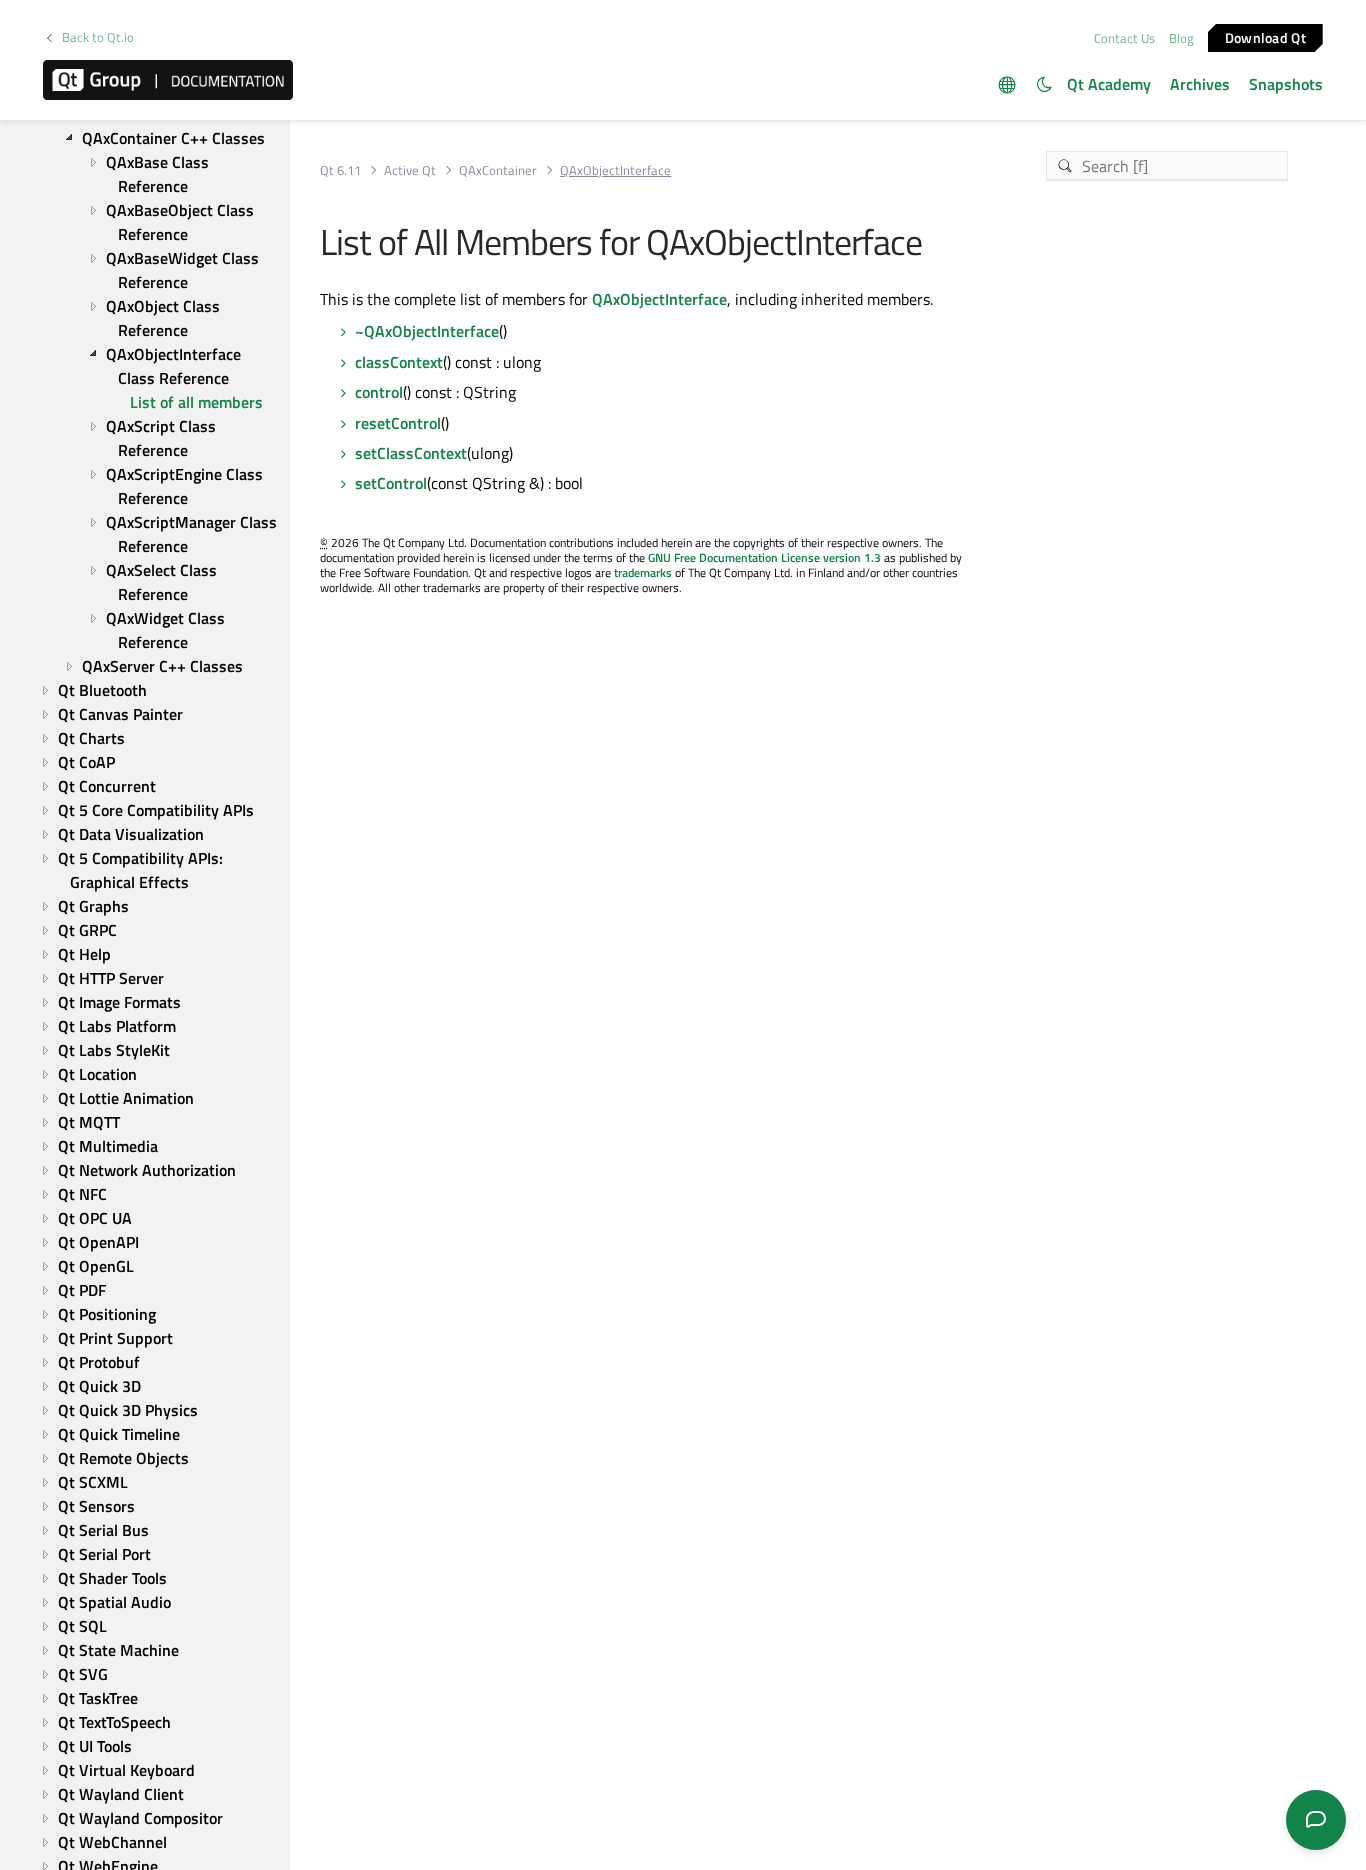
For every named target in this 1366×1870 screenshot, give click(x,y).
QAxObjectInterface (659, 299)
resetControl (398, 423)
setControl (391, 483)
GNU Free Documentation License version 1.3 (764, 557)
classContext (399, 362)
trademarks (643, 572)
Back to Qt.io (98, 37)
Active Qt (410, 170)
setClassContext (411, 453)
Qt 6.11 (340, 170)
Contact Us (1124, 38)
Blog (1181, 38)
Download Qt (1265, 36)
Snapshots (1286, 84)
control (379, 392)
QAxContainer (498, 170)
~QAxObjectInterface (427, 331)
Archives (1200, 84)
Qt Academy (1109, 84)
